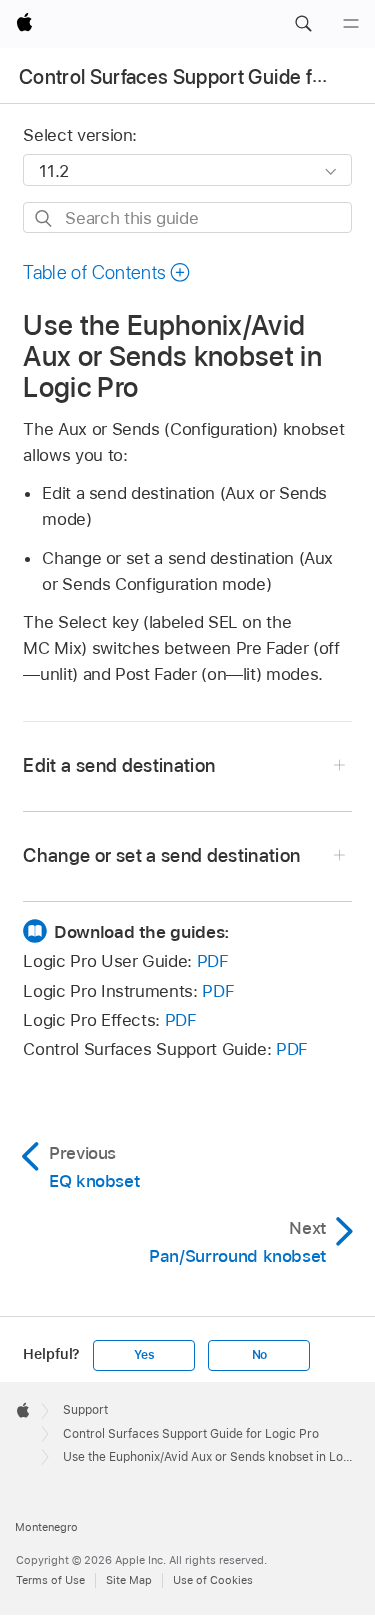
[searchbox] (187, 217)
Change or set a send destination (161, 855)
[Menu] (351, 24)
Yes (144, 1355)
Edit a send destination (119, 765)
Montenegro (46, 1527)
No (260, 1355)
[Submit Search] (44, 218)
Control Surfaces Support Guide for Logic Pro (191, 1434)
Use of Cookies (213, 1580)
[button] (303, 24)
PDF (213, 961)
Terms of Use (50, 1580)
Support (85, 1410)
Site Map (129, 1580)
